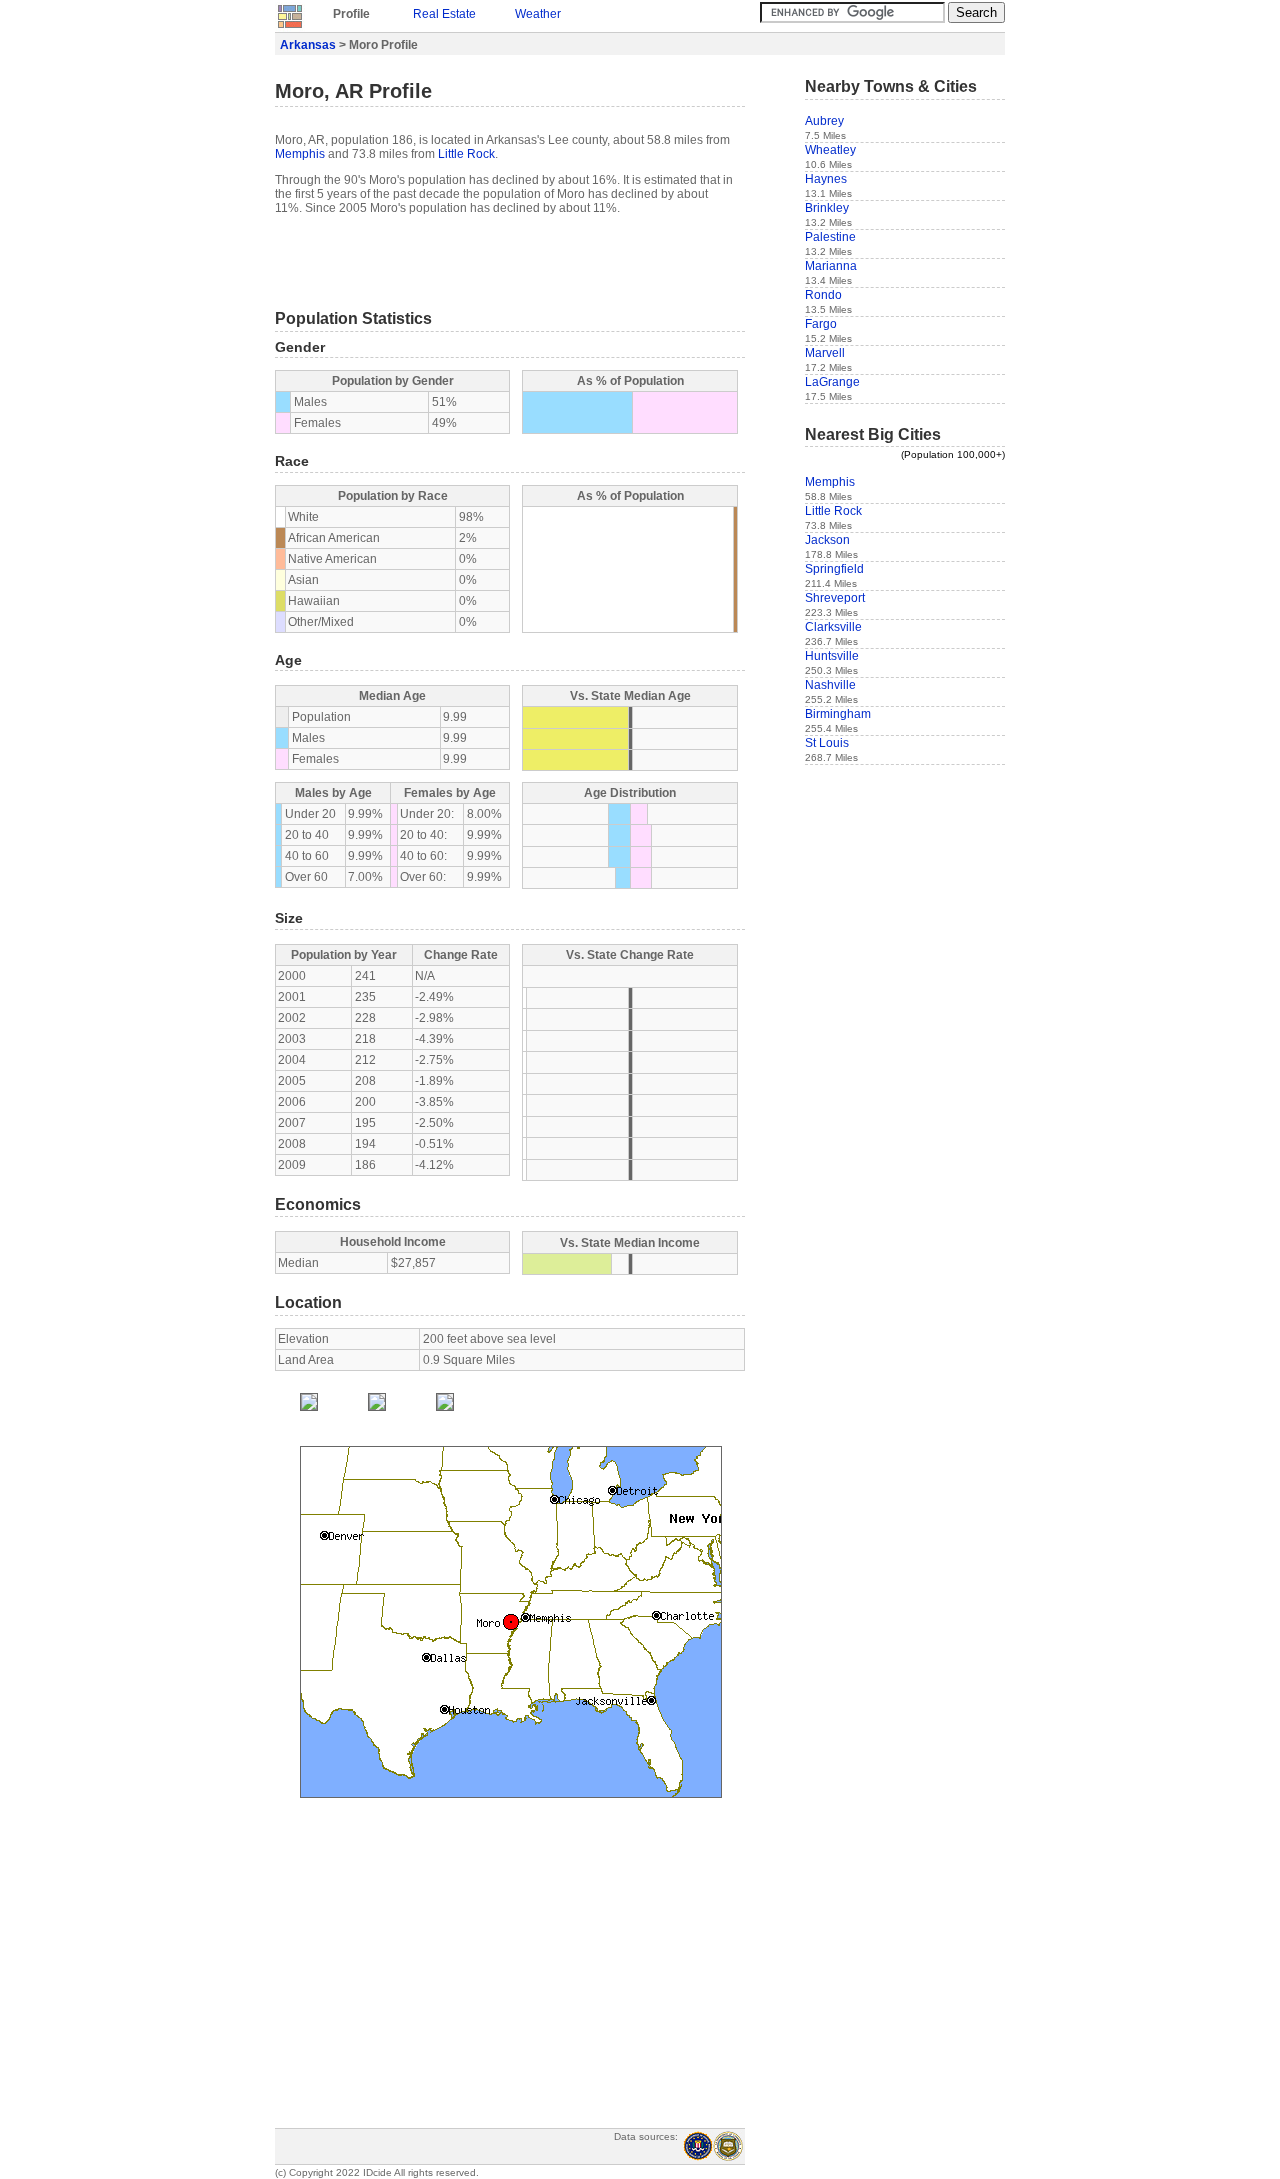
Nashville (830, 685)
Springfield (834, 569)
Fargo (821, 324)
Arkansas (308, 45)
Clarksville (833, 627)
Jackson (827, 540)
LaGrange (832, 382)
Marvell (825, 353)
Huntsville (832, 656)
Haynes (826, 179)
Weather (538, 14)
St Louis (827, 743)
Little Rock (466, 154)
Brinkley (827, 208)
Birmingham (838, 714)
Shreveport (835, 598)
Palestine (830, 237)
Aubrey (824, 121)
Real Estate (444, 14)
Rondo (823, 295)
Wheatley (830, 150)
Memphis (300, 154)
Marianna (831, 266)
